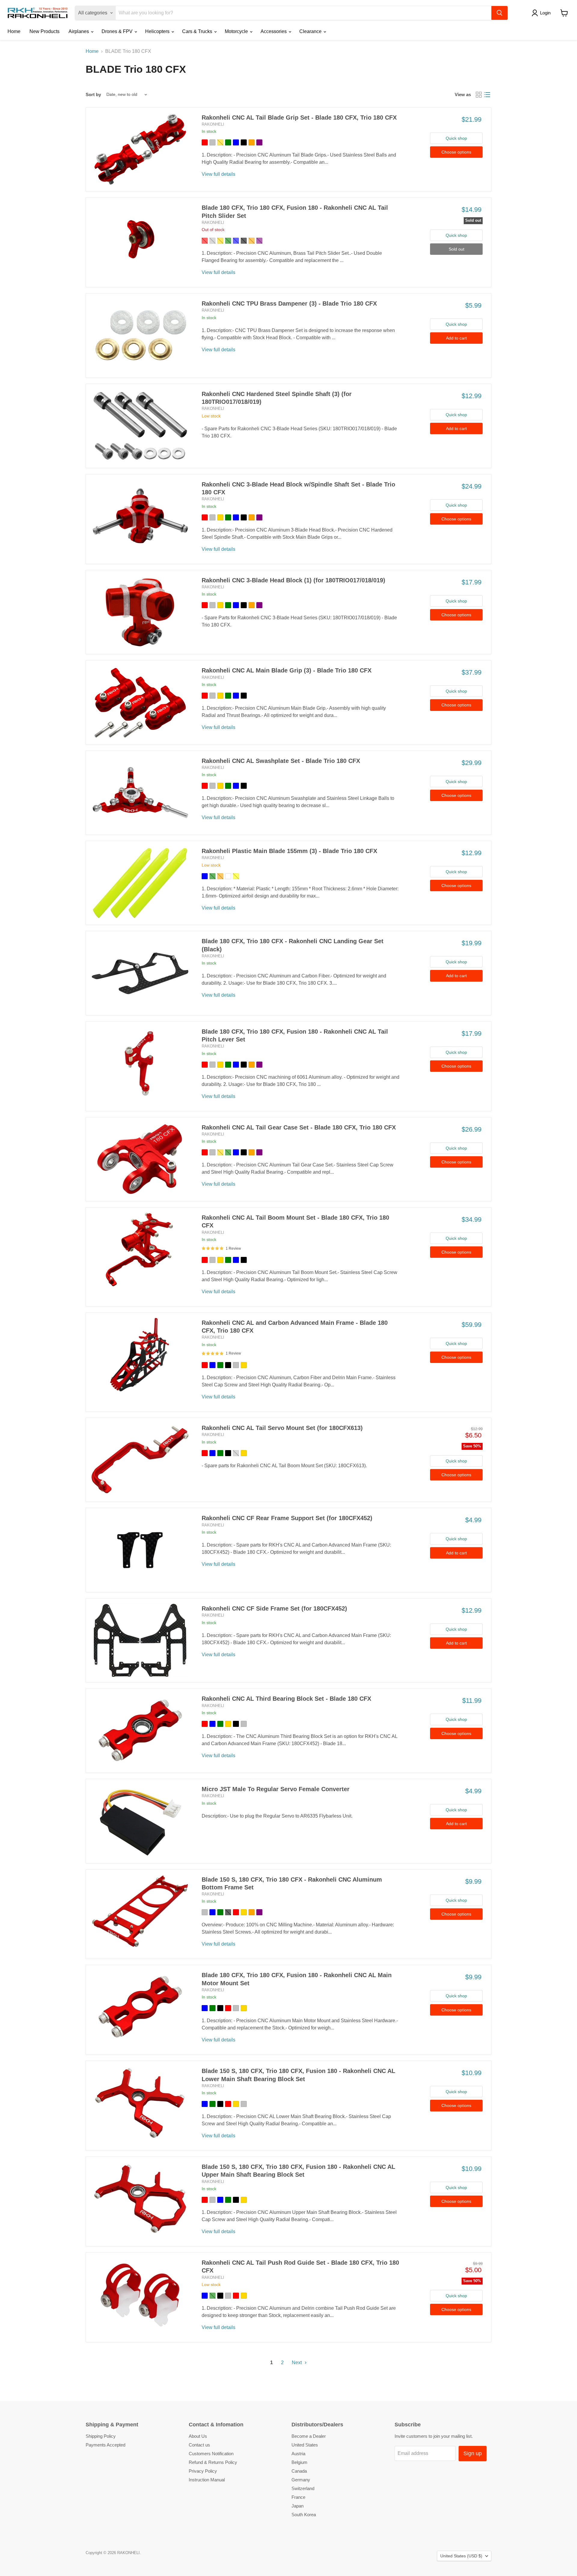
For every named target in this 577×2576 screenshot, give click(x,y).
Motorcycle (237, 31)
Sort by (93, 95)
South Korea (304, 2515)
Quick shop (456, 138)
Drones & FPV (118, 31)
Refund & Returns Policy (213, 2462)
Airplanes (79, 31)
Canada (299, 2471)
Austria (298, 2454)
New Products (44, 31)
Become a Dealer (309, 2436)
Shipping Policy (101, 2436)
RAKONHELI (213, 124)
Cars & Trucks (198, 31)
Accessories (274, 31)
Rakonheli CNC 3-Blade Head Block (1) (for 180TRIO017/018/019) (293, 580)
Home (14, 31)
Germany (301, 2480)
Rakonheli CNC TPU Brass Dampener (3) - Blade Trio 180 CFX (289, 303)
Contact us (199, 2445)
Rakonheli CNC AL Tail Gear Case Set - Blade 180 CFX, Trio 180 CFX (299, 1127)
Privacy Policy (203, 2471)
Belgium (299, 2462)
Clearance (311, 31)
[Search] (499, 13)
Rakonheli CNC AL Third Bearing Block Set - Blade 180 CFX (286, 1699)
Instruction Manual (207, 2480)
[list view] (487, 95)
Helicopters (158, 31)
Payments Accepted (105, 2445)
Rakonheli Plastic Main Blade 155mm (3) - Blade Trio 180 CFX (289, 851)
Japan (298, 2506)
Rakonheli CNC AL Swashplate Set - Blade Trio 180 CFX (281, 761)
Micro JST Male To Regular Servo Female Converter (276, 1789)
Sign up (473, 2453)
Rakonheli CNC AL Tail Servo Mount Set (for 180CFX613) (282, 1428)
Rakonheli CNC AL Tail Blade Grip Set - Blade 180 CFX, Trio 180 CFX (299, 117)
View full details (218, 174)
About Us (198, 2436)
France (298, 2497)
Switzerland (303, 2488)
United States (305, 2445)
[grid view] (479, 95)
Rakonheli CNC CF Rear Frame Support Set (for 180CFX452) (287, 1518)
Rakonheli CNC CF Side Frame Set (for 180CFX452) (274, 1608)
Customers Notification (211, 2454)
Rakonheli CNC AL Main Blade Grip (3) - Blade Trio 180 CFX (287, 670)
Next (297, 2363)
